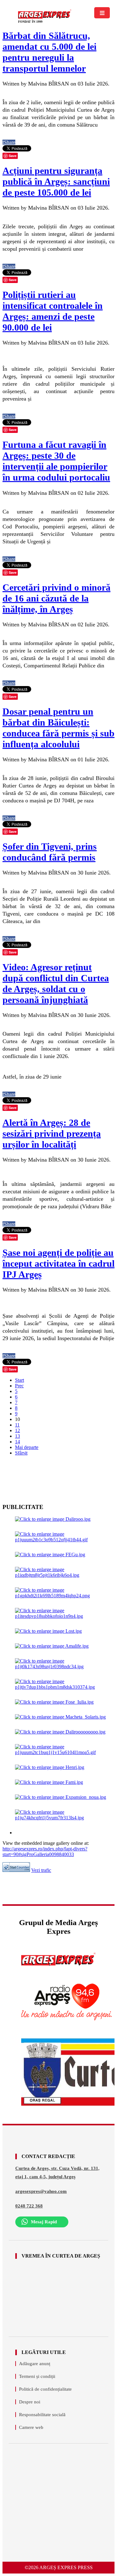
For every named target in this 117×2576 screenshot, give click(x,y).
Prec (19, 1386)
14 (17, 1442)
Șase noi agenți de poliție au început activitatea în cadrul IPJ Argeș (58, 1263)
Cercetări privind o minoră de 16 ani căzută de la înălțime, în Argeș (56, 598)
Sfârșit (21, 1453)
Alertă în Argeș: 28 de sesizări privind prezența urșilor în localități (52, 1133)
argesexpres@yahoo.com (41, 2191)
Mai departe (27, 1447)
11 (17, 1425)
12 (17, 1430)
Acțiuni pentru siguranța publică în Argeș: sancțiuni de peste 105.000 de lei (56, 181)
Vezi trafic (41, 1870)
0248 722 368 (29, 2206)
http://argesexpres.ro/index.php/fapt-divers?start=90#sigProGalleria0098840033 (45, 1852)
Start (19, 1380)
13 (17, 1436)
